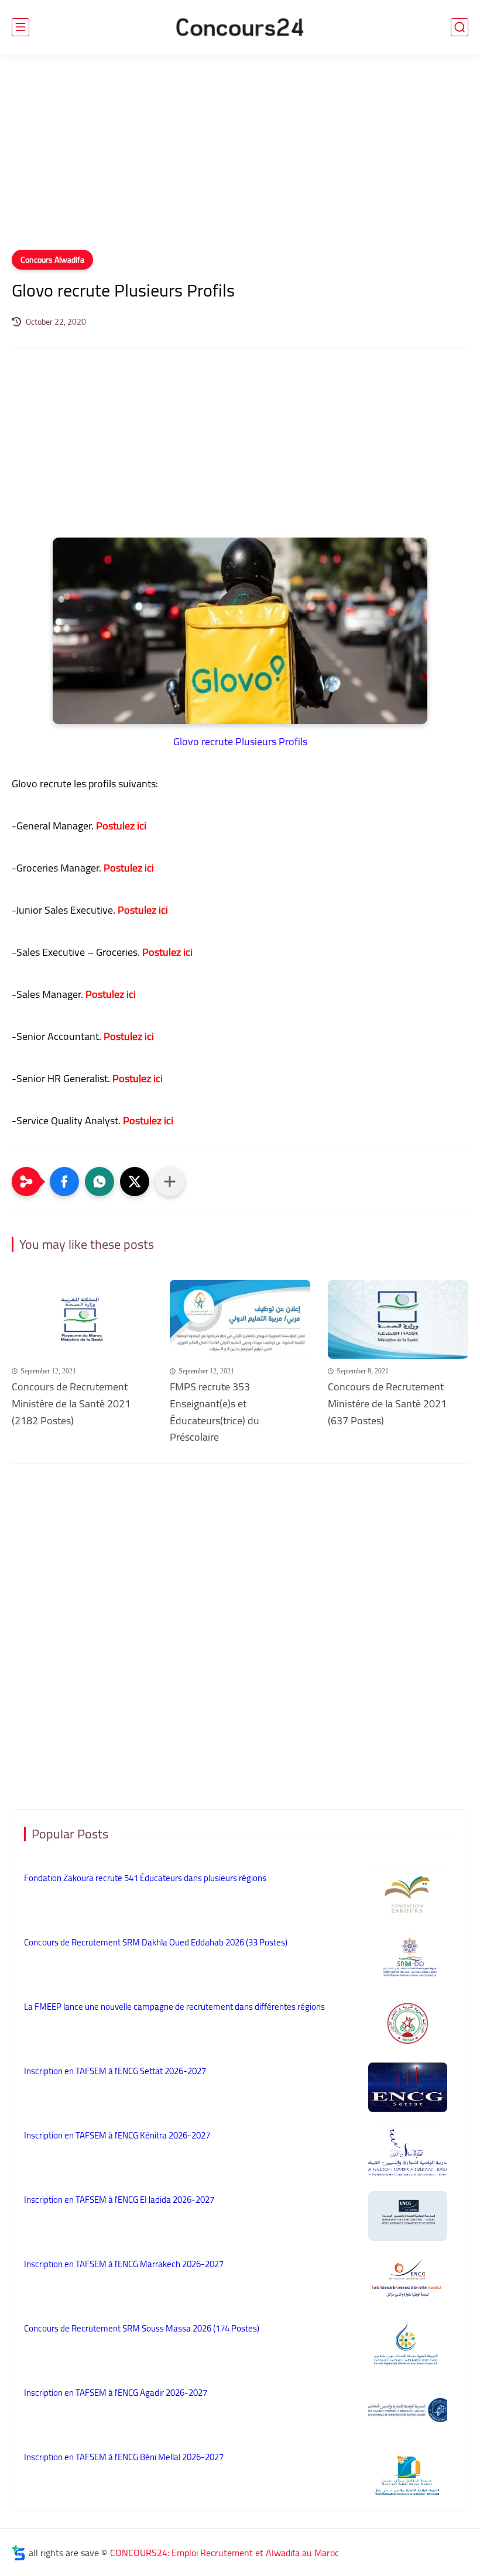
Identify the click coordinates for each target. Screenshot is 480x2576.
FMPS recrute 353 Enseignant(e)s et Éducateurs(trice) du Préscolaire (215, 1412)
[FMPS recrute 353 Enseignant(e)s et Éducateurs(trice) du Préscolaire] (240, 1319)
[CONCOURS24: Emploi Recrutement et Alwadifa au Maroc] (240, 27)
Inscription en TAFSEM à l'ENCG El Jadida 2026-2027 (119, 2200)
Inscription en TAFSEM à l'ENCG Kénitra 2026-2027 (117, 2135)
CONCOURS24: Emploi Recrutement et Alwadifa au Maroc (224, 2553)
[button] (64, 1182)
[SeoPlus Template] (19, 2553)
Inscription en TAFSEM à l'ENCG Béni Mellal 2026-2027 (124, 2457)
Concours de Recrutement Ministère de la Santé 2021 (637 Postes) (387, 1404)
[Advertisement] (240, 159)
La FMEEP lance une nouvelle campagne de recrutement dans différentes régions (174, 2007)
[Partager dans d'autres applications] (170, 1182)
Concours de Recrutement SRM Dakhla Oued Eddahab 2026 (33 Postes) (156, 1942)
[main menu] (20, 27)
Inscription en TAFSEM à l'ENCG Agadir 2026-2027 (116, 2393)
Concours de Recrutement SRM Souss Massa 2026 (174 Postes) (142, 2328)
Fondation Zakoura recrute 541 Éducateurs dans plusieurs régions (145, 1878)
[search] (460, 27)
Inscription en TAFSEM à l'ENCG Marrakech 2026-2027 (124, 2264)
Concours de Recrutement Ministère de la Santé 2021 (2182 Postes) (71, 1404)
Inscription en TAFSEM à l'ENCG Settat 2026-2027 (115, 2071)
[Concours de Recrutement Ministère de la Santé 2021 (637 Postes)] (398, 1319)
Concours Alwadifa (52, 260)
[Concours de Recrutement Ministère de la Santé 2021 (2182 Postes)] (82, 1319)
